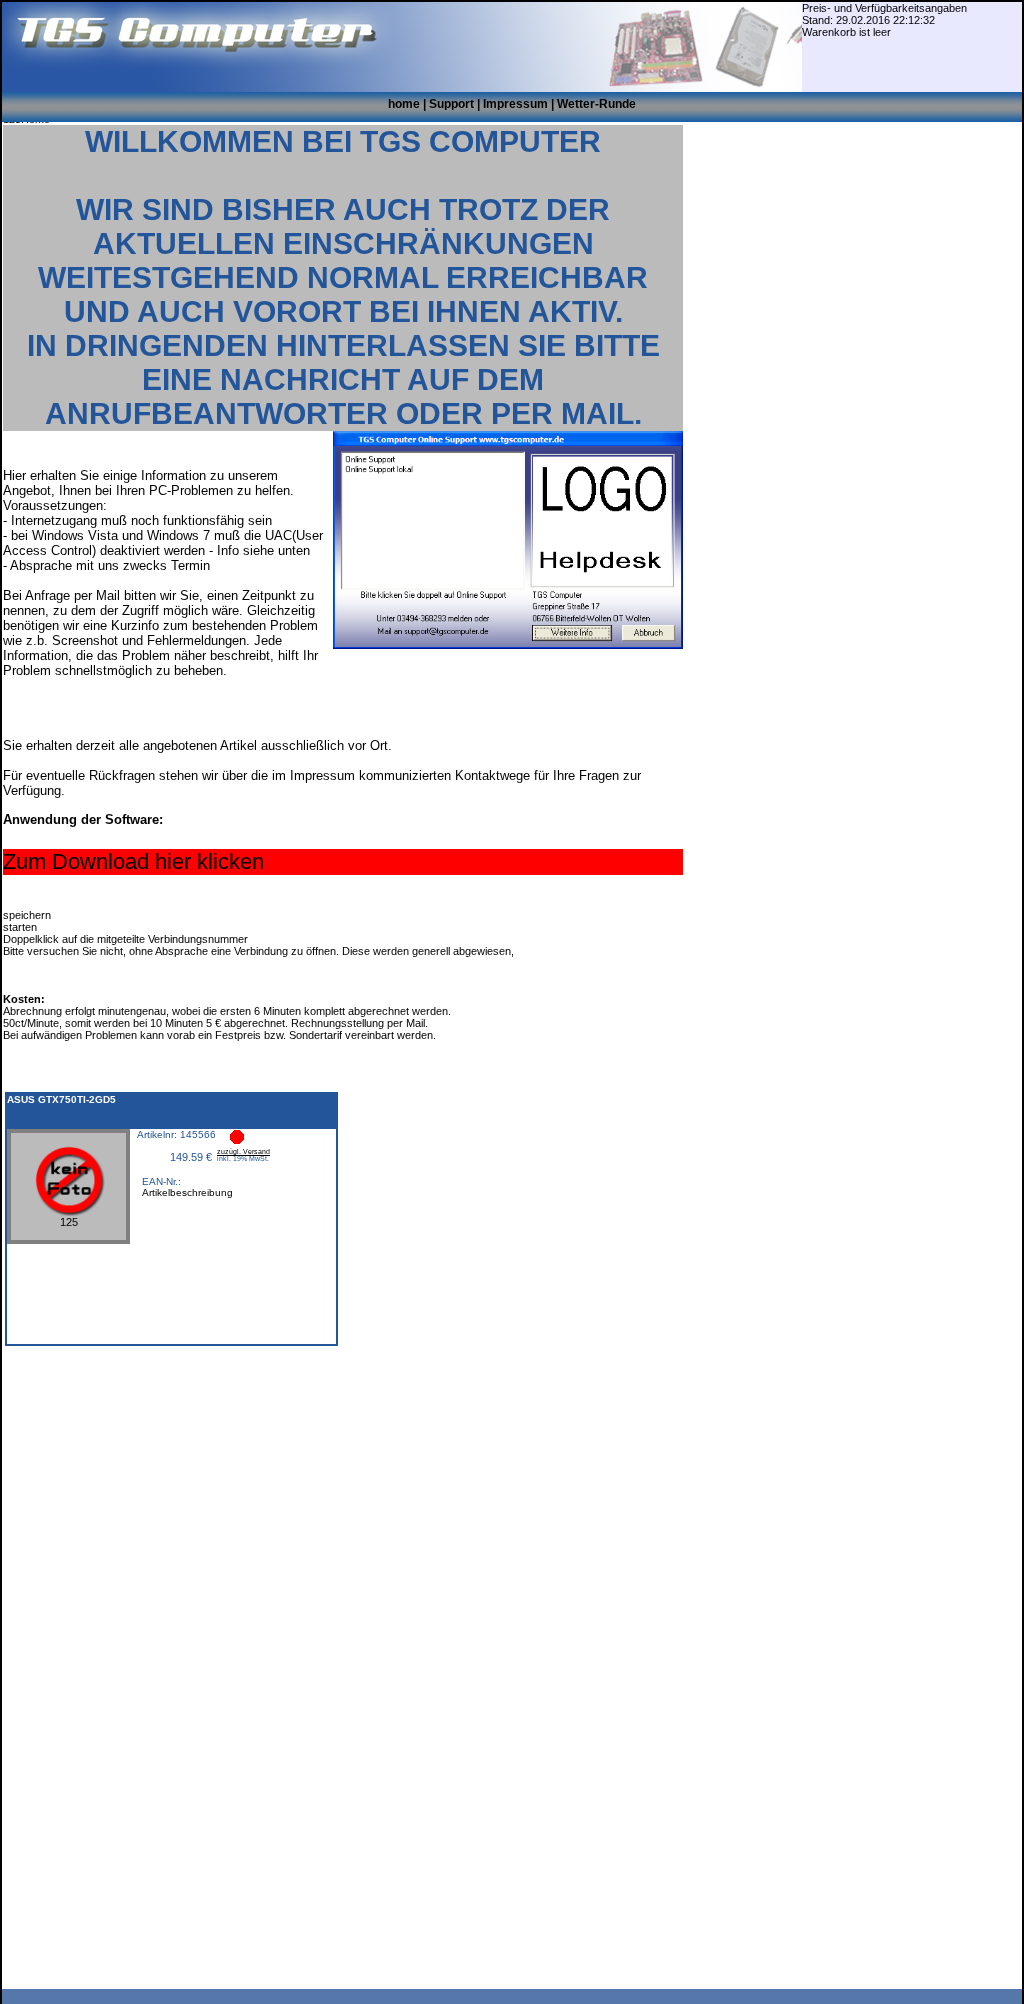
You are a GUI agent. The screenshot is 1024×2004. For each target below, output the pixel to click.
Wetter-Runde (596, 104)
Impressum (515, 104)
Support (451, 104)
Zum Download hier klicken (133, 861)
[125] (68, 1236)
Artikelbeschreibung (187, 1192)
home (404, 104)
